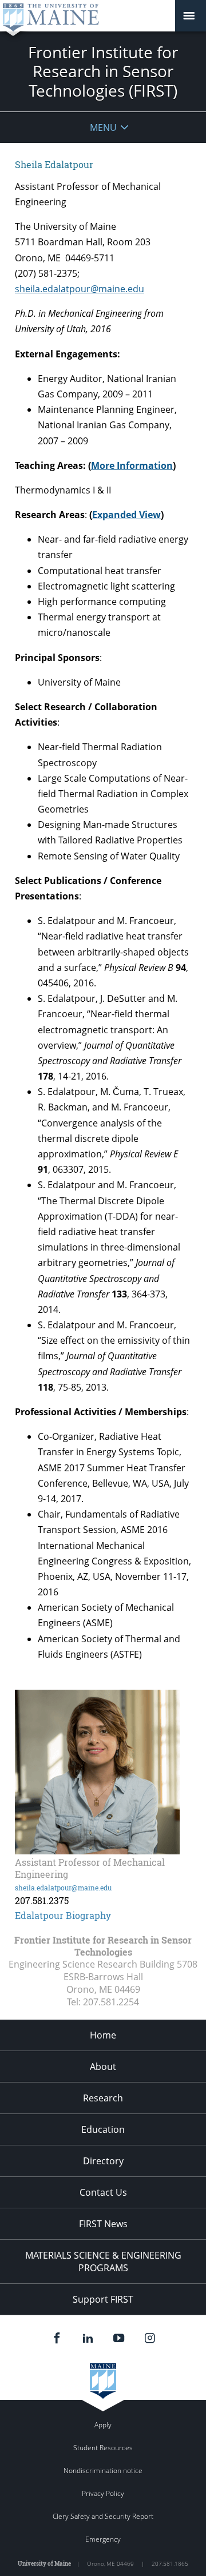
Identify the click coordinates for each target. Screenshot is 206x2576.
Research (103, 2098)
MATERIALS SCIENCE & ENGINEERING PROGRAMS (103, 2262)
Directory (103, 2161)
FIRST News (103, 2224)
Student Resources (103, 2448)
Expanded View (126, 515)
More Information (132, 465)
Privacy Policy (103, 2493)
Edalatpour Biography (63, 1915)
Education (103, 2129)
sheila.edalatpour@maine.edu (80, 289)
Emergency (103, 2539)
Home (103, 2035)
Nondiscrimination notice (103, 2471)
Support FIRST (103, 2299)
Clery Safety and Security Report (103, 2516)
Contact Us (103, 2192)
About (103, 2067)
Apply (103, 2425)
